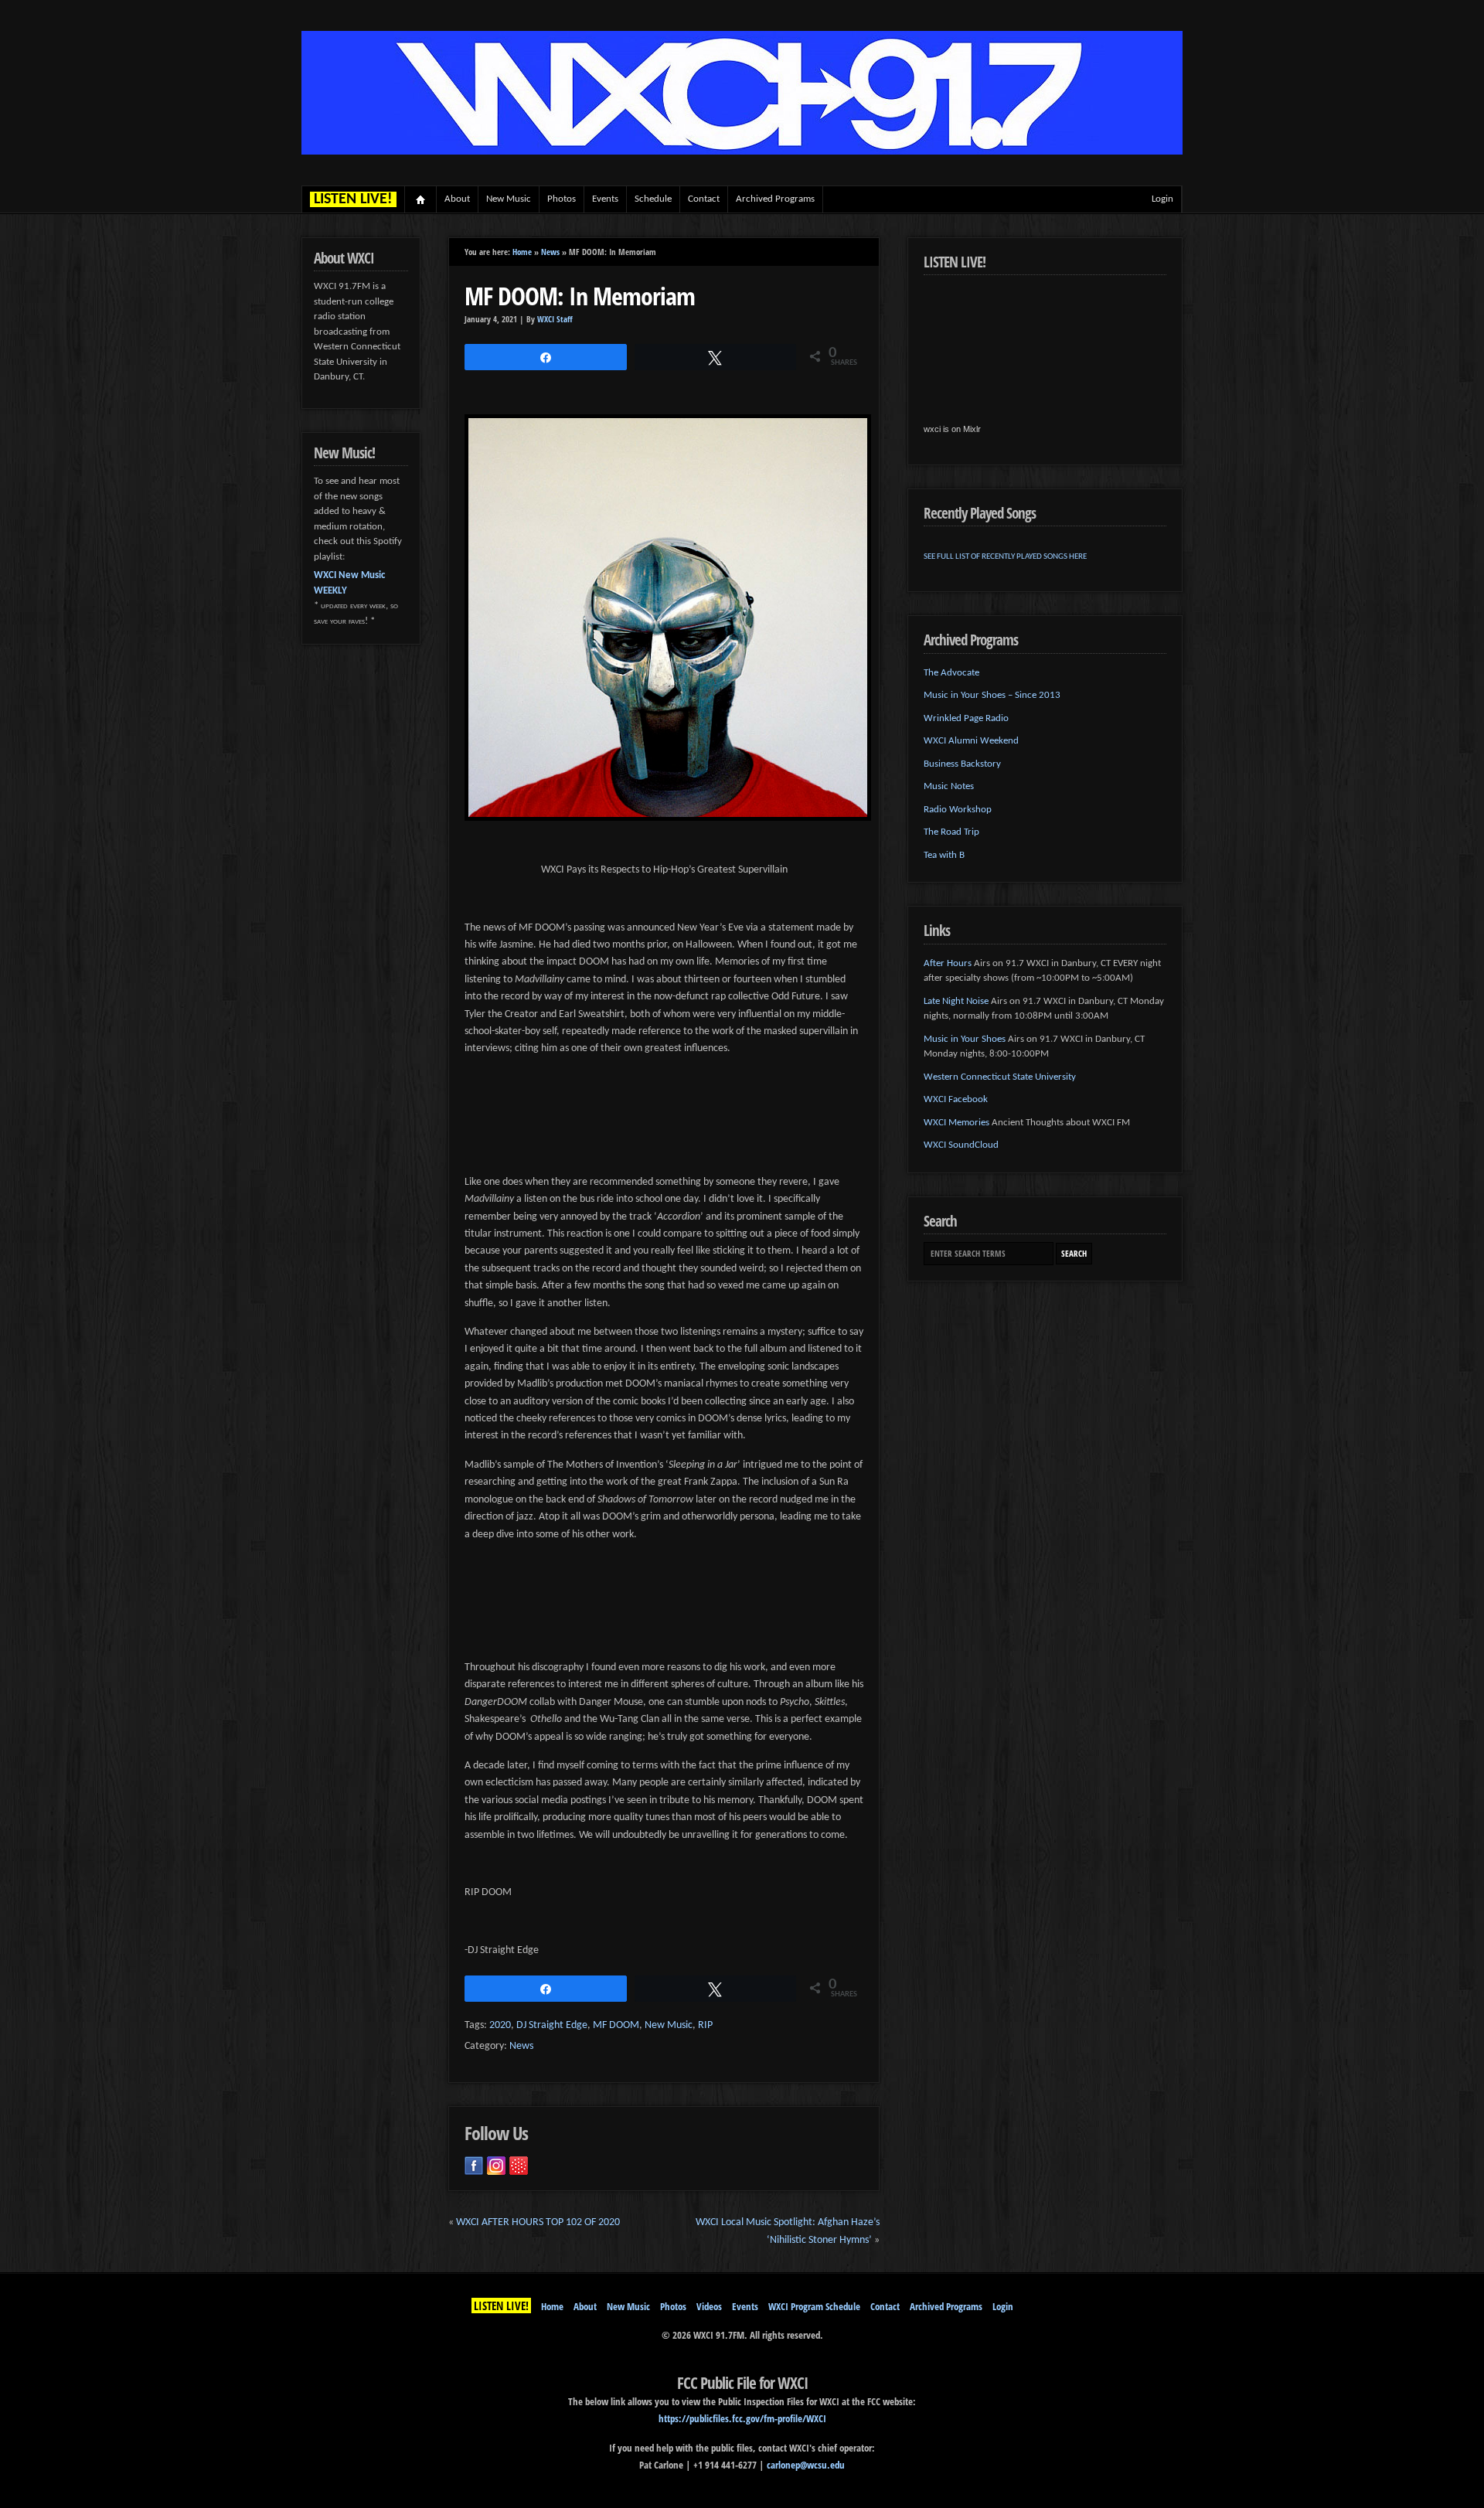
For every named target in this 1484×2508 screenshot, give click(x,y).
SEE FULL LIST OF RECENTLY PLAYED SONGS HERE (1005, 557)
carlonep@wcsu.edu (806, 2465)
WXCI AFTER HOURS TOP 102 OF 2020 (538, 2222)
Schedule (653, 199)
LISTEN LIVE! (501, 2306)
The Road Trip (951, 832)
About (457, 199)
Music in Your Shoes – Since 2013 (992, 695)
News (550, 252)
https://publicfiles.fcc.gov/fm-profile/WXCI (742, 2418)
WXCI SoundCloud (961, 1145)
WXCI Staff (555, 319)
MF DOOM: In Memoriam (580, 296)
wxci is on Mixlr (952, 429)
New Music (509, 199)
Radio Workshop (958, 810)
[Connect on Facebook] (474, 2166)
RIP (705, 2025)
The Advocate (951, 673)
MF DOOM (616, 2025)
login (1162, 199)
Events (605, 199)
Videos (709, 2306)
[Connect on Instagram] (496, 2166)
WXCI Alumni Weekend (971, 741)
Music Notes (949, 786)
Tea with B (944, 855)
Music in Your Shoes (965, 1039)
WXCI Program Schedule (814, 2306)
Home (421, 199)
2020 (500, 2025)
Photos (562, 199)
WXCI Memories (956, 1123)
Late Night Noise (956, 1001)
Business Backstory (962, 764)
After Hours (948, 963)
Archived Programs (775, 199)
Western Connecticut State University (1000, 1077)
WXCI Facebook (956, 1099)
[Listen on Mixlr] (519, 2166)
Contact (704, 199)
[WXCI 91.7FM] (742, 152)
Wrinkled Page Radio (966, 718)
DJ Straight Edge (552, 2025)
